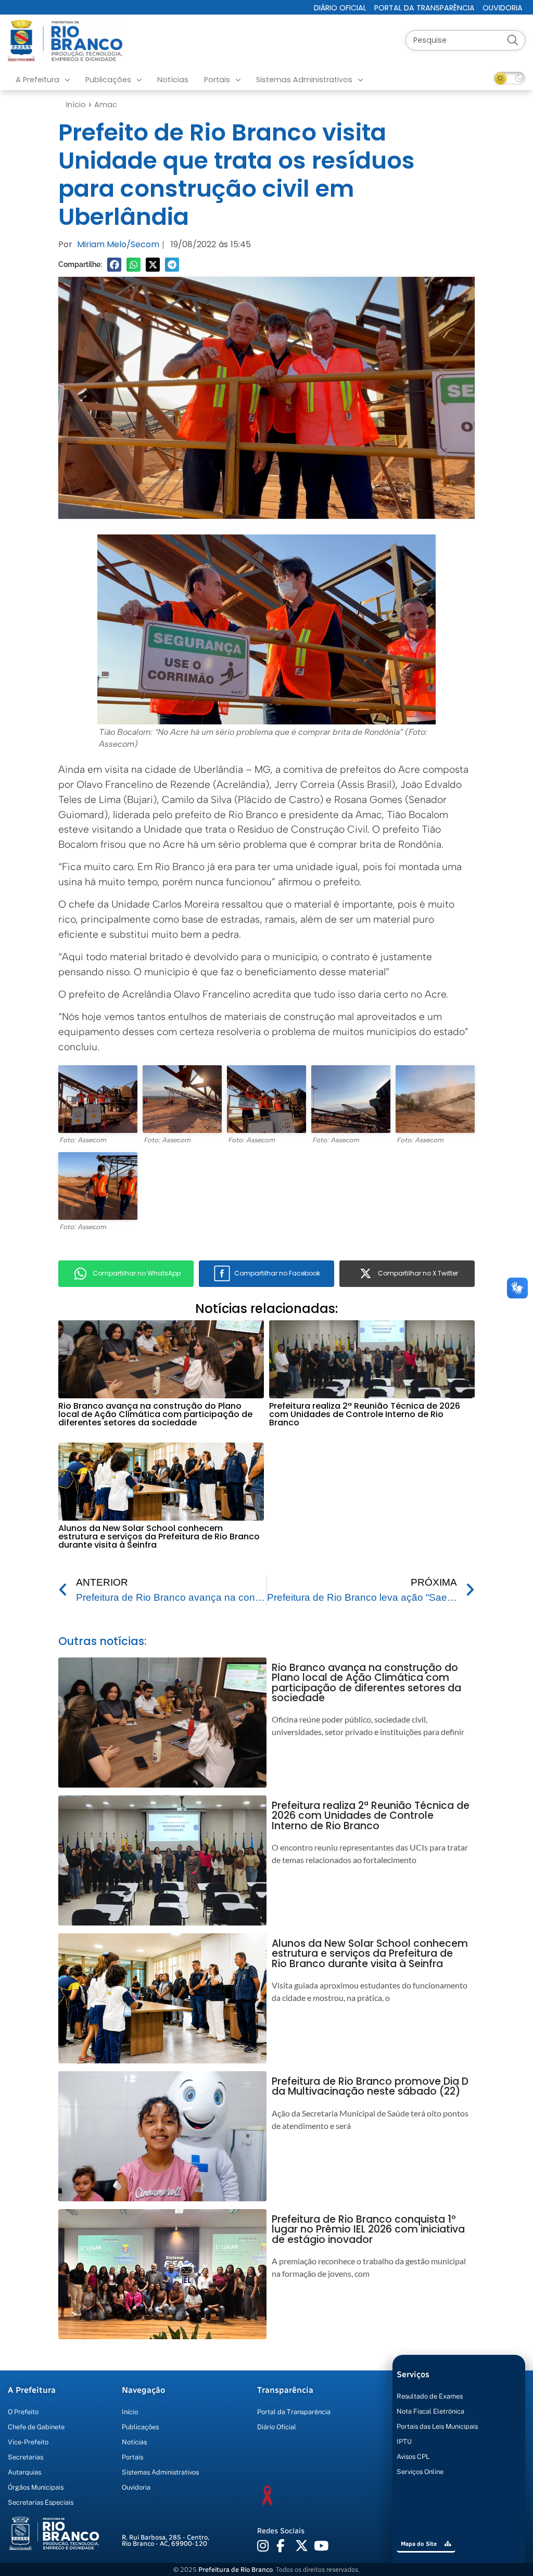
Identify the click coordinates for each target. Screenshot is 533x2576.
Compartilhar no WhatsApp (137, 1273)
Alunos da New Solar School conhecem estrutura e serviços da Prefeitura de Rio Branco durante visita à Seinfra (159, 1536)
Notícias (173, 80)
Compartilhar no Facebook (277, 1273)
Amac (106, 105)
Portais (217, 80)
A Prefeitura (37, 80)
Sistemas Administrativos (304, 80)
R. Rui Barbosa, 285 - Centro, (166, 2541)
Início (76, 105)
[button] (114, 265)
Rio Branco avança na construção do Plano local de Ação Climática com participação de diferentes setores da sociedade (155, 1414)
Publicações (108, 80)
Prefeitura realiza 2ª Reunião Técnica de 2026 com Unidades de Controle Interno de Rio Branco (365, 1414)
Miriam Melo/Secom (118, 244)
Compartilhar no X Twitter (418, 1273)
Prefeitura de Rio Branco (236, 2569)
